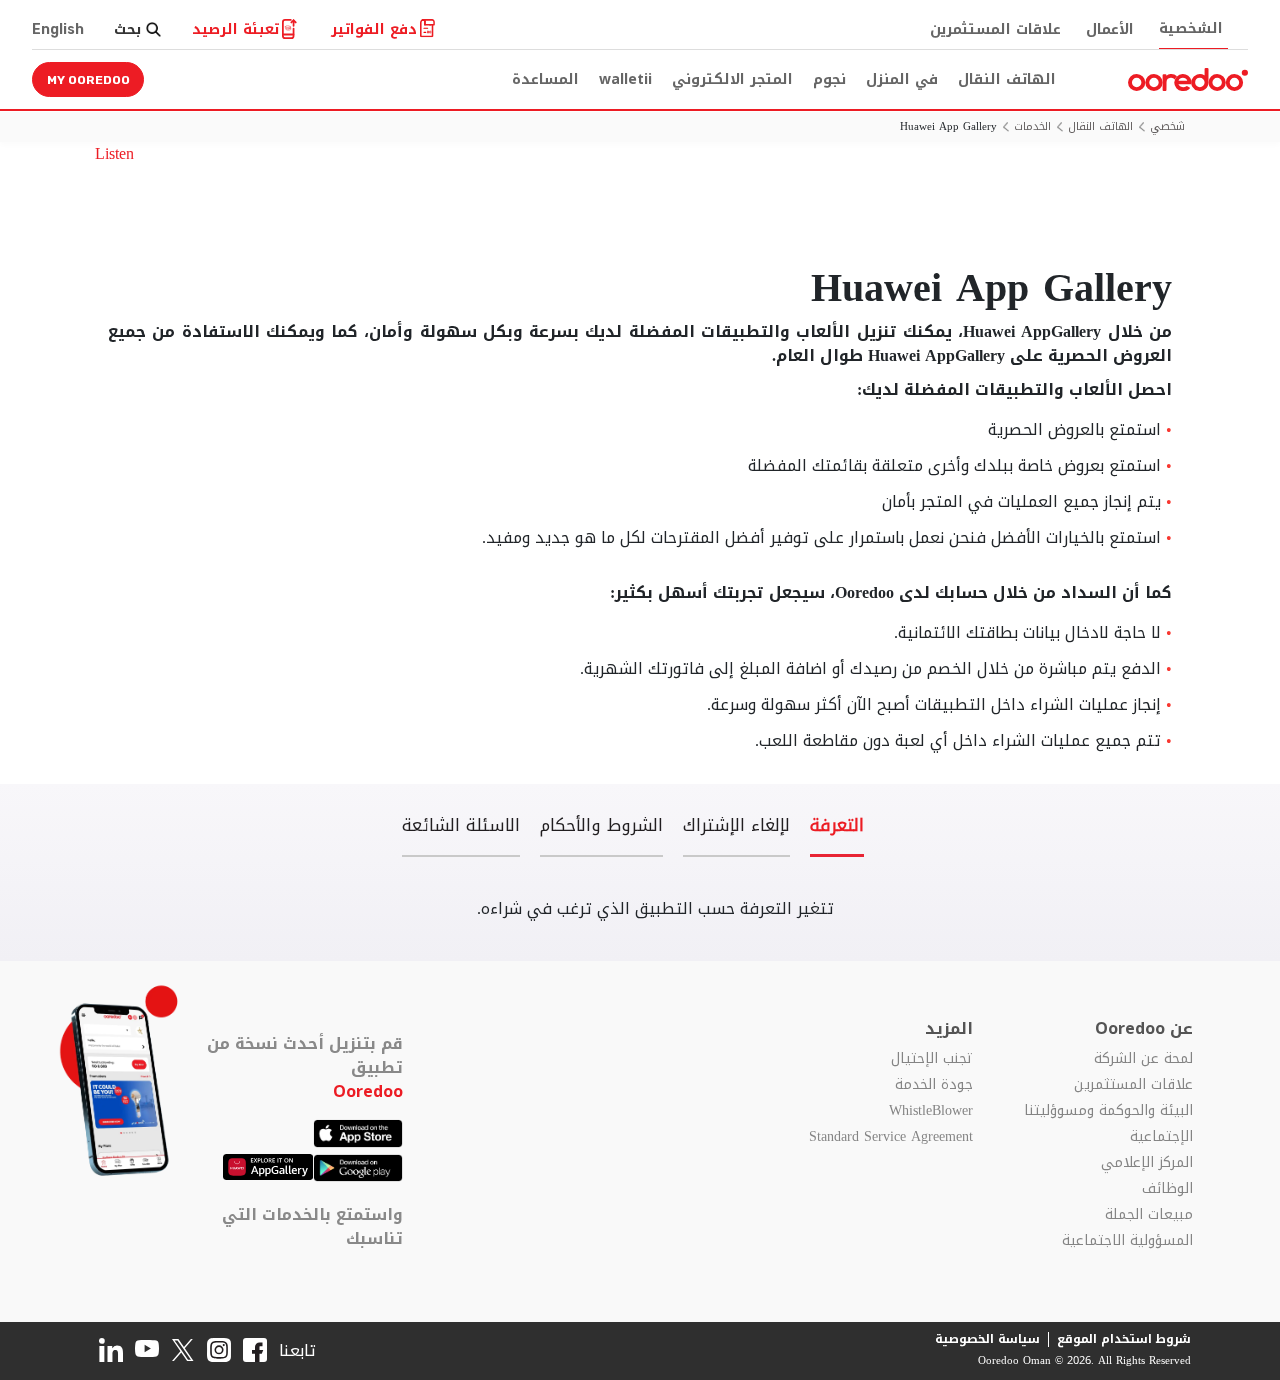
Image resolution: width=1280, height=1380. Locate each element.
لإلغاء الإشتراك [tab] (736, 827)
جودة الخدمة (934, 1085)
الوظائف (1167, 1189)
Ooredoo (368, 1091)
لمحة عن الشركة (1143, 1059)
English (58, 29)
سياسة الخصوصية (987, 1339)
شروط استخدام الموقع (1124, 1339)
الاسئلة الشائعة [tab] (461, 827)
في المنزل (902, 79)
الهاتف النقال (1007, 79)
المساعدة (545, 79)
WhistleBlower (931, 1111)
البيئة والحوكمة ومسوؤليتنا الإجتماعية (1108, 1124)
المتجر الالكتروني (732, 79)
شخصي (1167, 127)
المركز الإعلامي (1147, 1163)
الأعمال (1110, 29)
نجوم (829, 79)
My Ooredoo (88, 80)
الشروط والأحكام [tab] (601, 827)
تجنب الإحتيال (932, 1059)
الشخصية (1191, 28)
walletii (625, 79)
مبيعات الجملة (1149, 1215)
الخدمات (1032, 127)
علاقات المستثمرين (995, 29)
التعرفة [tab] (837, 827)
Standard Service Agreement (891, 1137)
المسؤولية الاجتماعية (1127, 1241)
